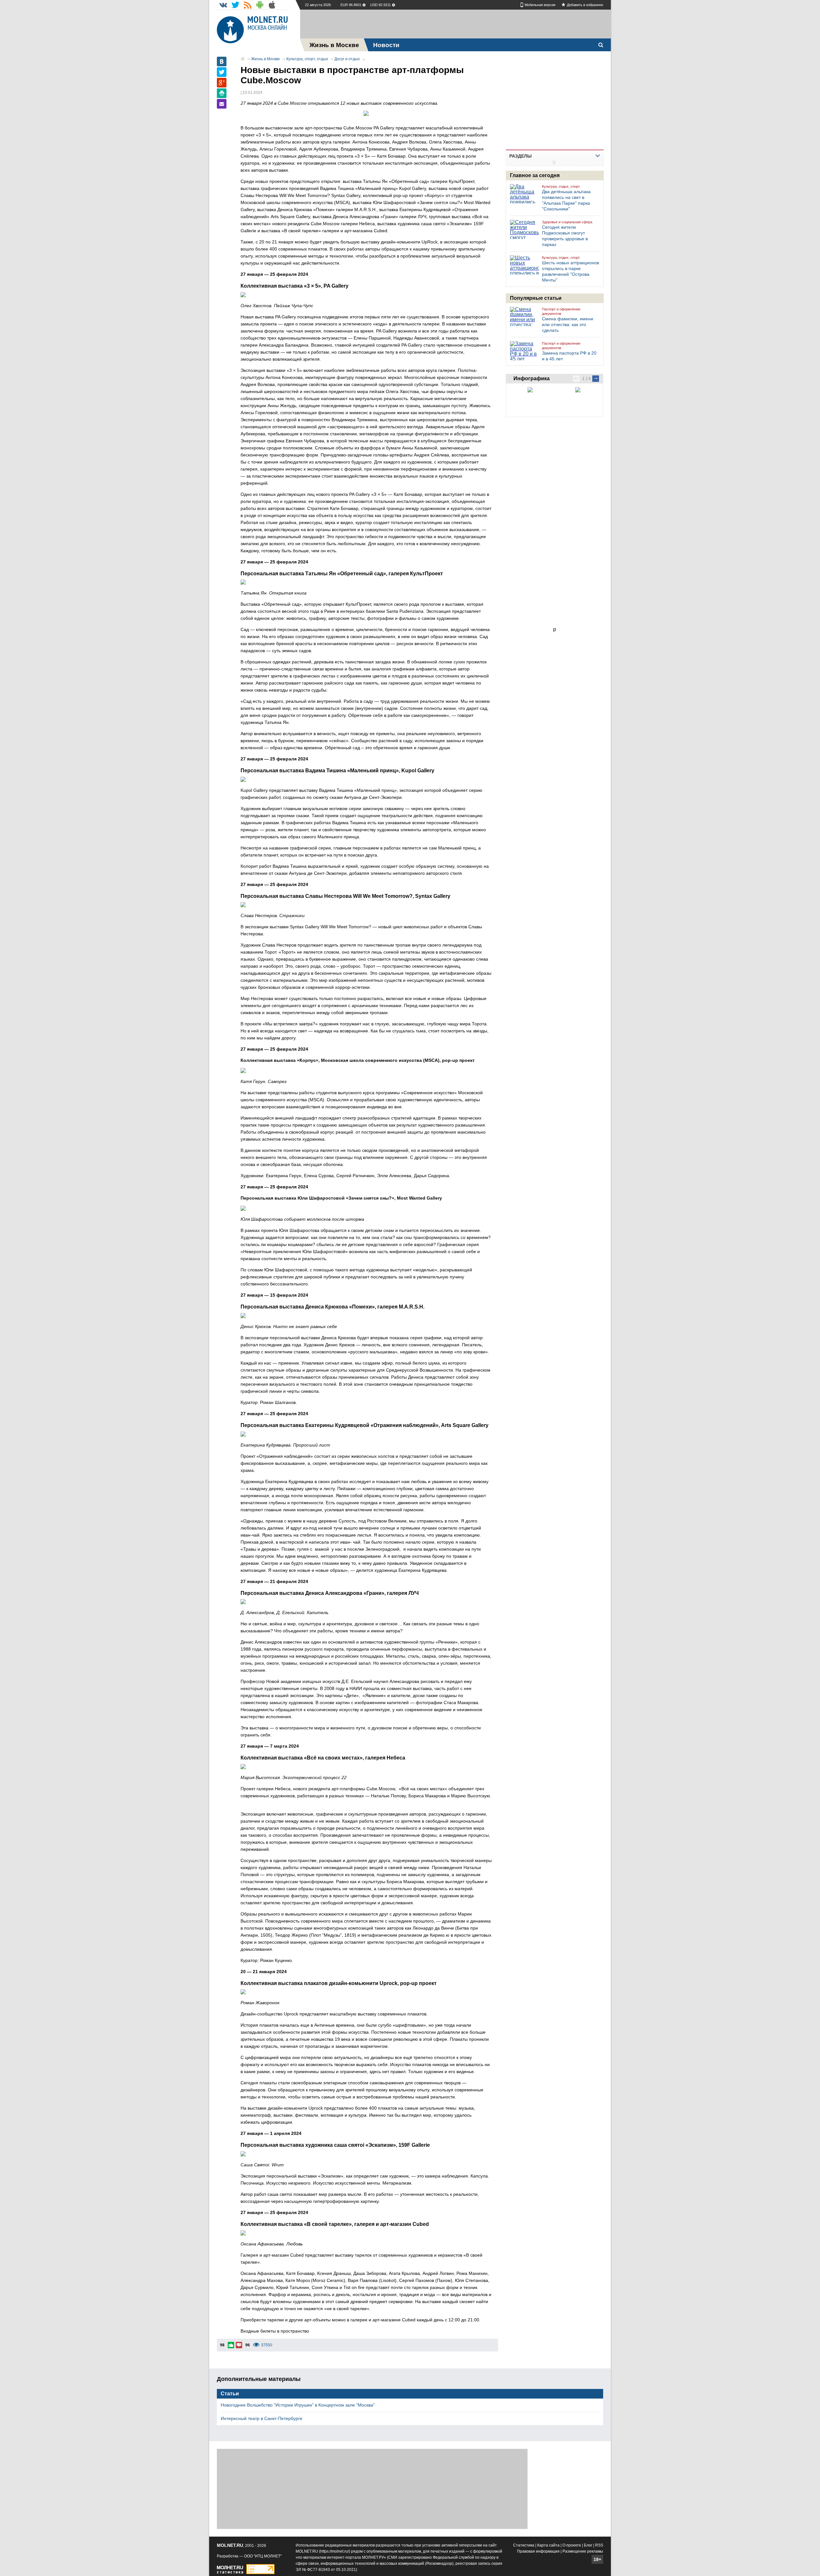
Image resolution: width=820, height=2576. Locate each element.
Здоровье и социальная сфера (567, 222)
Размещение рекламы (583, 2551)
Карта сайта (548, 2545)
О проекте (572, 2545)
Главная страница (243, 59)
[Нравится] (231, 2345)
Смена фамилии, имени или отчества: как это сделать (568, 324)
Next (596, 379)
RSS (599, 2545)
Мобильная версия (540, 5)
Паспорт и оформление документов (561, 311)
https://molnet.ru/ (335, 2551)
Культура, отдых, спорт (561, 186)
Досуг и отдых (347, 59)
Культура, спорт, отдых (307, 59)
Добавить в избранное (585, 5)
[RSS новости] (248, 5)
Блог (588, 2545)
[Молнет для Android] (260, 5)
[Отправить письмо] (222, 104)
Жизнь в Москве (266, 59)
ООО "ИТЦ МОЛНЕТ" (263, 2556)
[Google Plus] (222, 83)
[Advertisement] (455, 24)
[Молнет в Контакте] (223, 5)
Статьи (230, 2394)
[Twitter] (222, 72)
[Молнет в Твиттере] (235, 5)
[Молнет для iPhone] (272, 5)
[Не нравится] (239, 2345)
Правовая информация (538, 2551)
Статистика (524, 2545)
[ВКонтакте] (222, 62)
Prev (576, 379)
